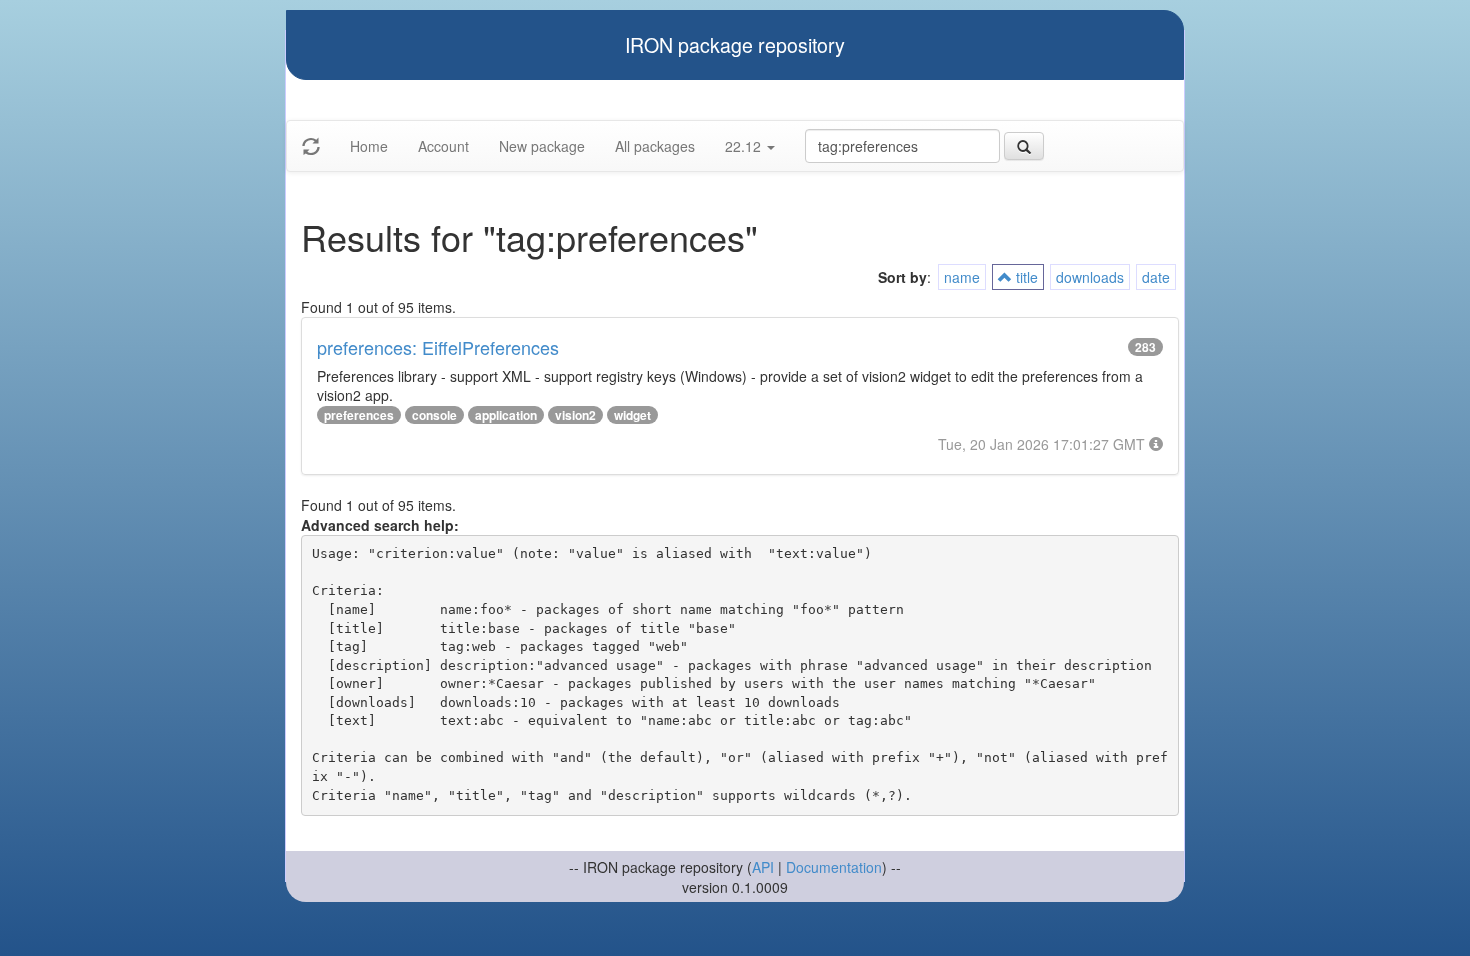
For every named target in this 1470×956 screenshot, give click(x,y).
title (1025, 277)
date (1156, 277)
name (962, 277)
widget (632, 415)
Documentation (834, 867)
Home (369, 146)
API (763, 867)
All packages (655, 146)
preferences (359, 415)
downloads (1090, 277)
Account (443, 146)
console (434, 415)
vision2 (575, 415)
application (506, 415)
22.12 (745, 146)
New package (542, 146)
